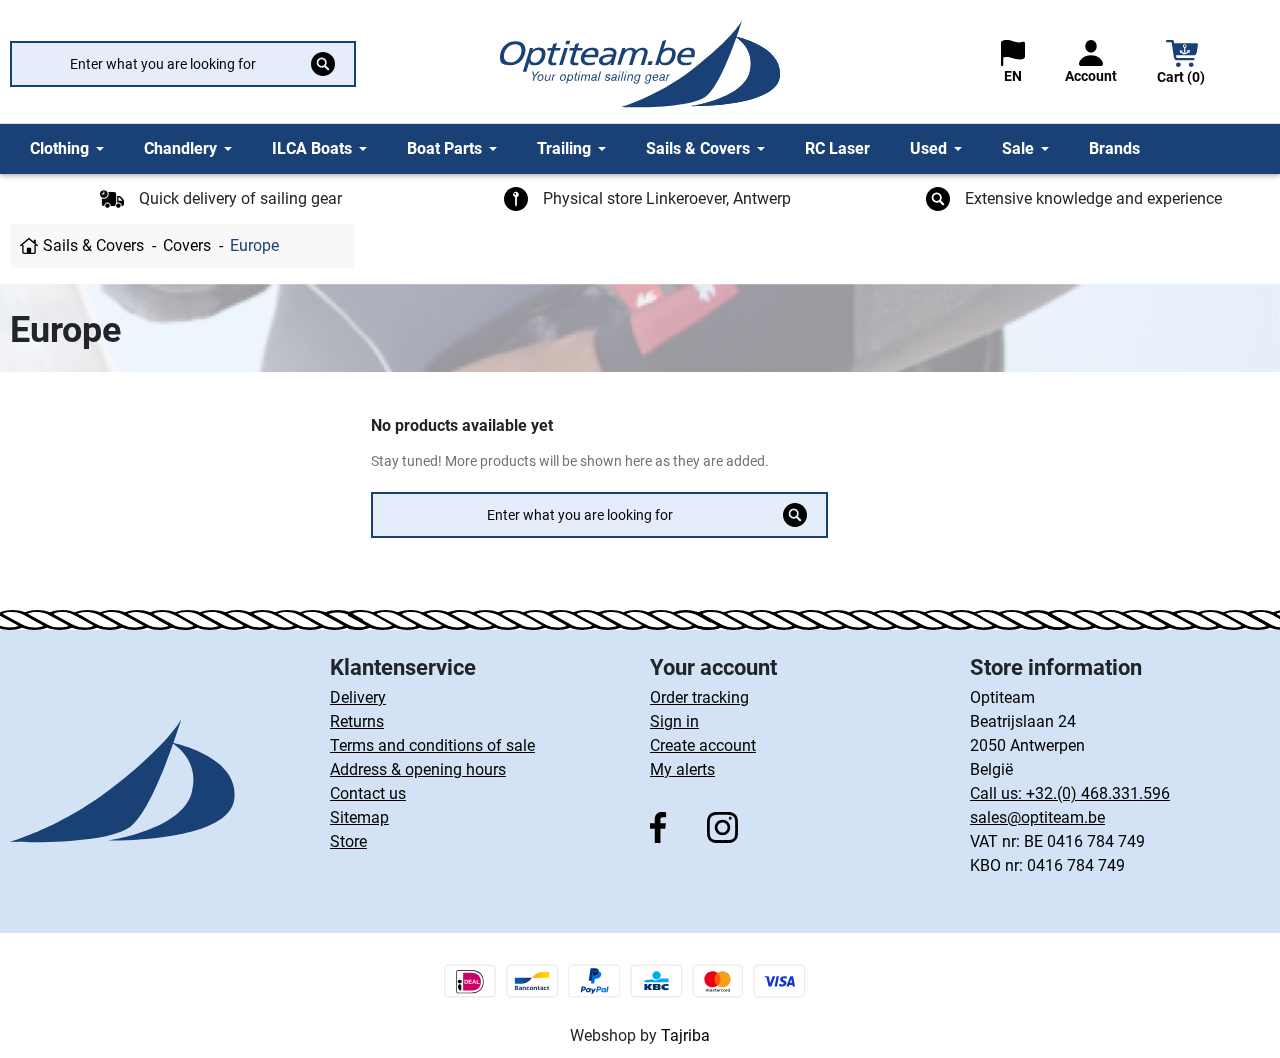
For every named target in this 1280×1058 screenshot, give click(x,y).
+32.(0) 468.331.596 (1098, 793)
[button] (1182, 64)
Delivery (358, 697)
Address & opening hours (418, 769)
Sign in (674, 721)
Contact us (368, 793)
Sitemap (359, 817)
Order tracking (699, 697)
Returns (357, 721)
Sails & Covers (93, 245)
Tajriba (685, 1035)
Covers (187, 245)
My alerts (682, 769)
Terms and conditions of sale (432, 745)
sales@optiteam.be (1037, 817)
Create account (703, 745)
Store (348, 841)
